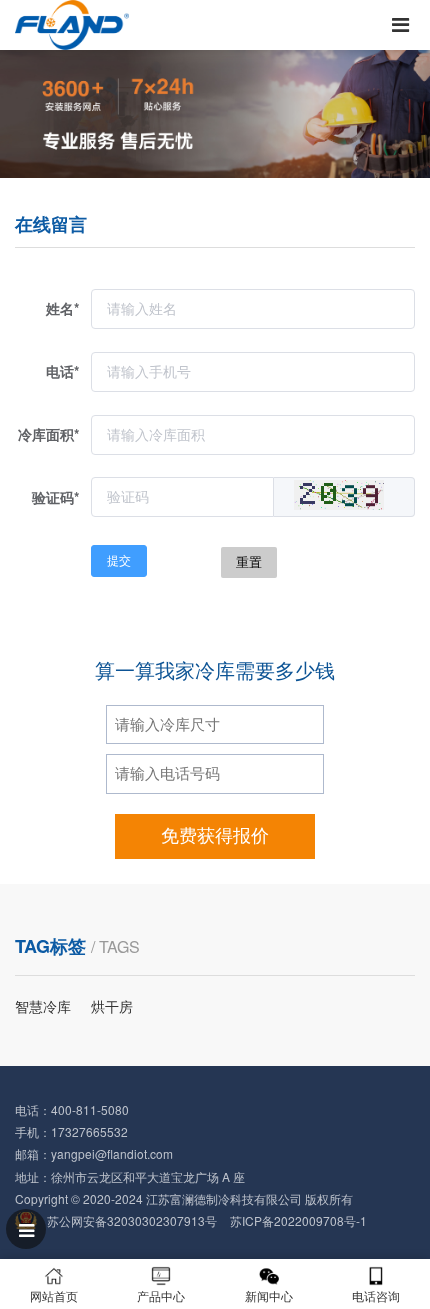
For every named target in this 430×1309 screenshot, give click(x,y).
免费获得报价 (215, 836)
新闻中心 (269, 1295)
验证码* (55, 497)
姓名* (62, 308)
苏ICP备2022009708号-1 (298, 1220)
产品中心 (161, 1295)
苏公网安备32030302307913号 (132, 1220)
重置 (249, 562)
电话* (62, 371)
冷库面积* (48, 434)
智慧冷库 (43, 1006)
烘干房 (112, 1006)
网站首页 (54, 1295)
